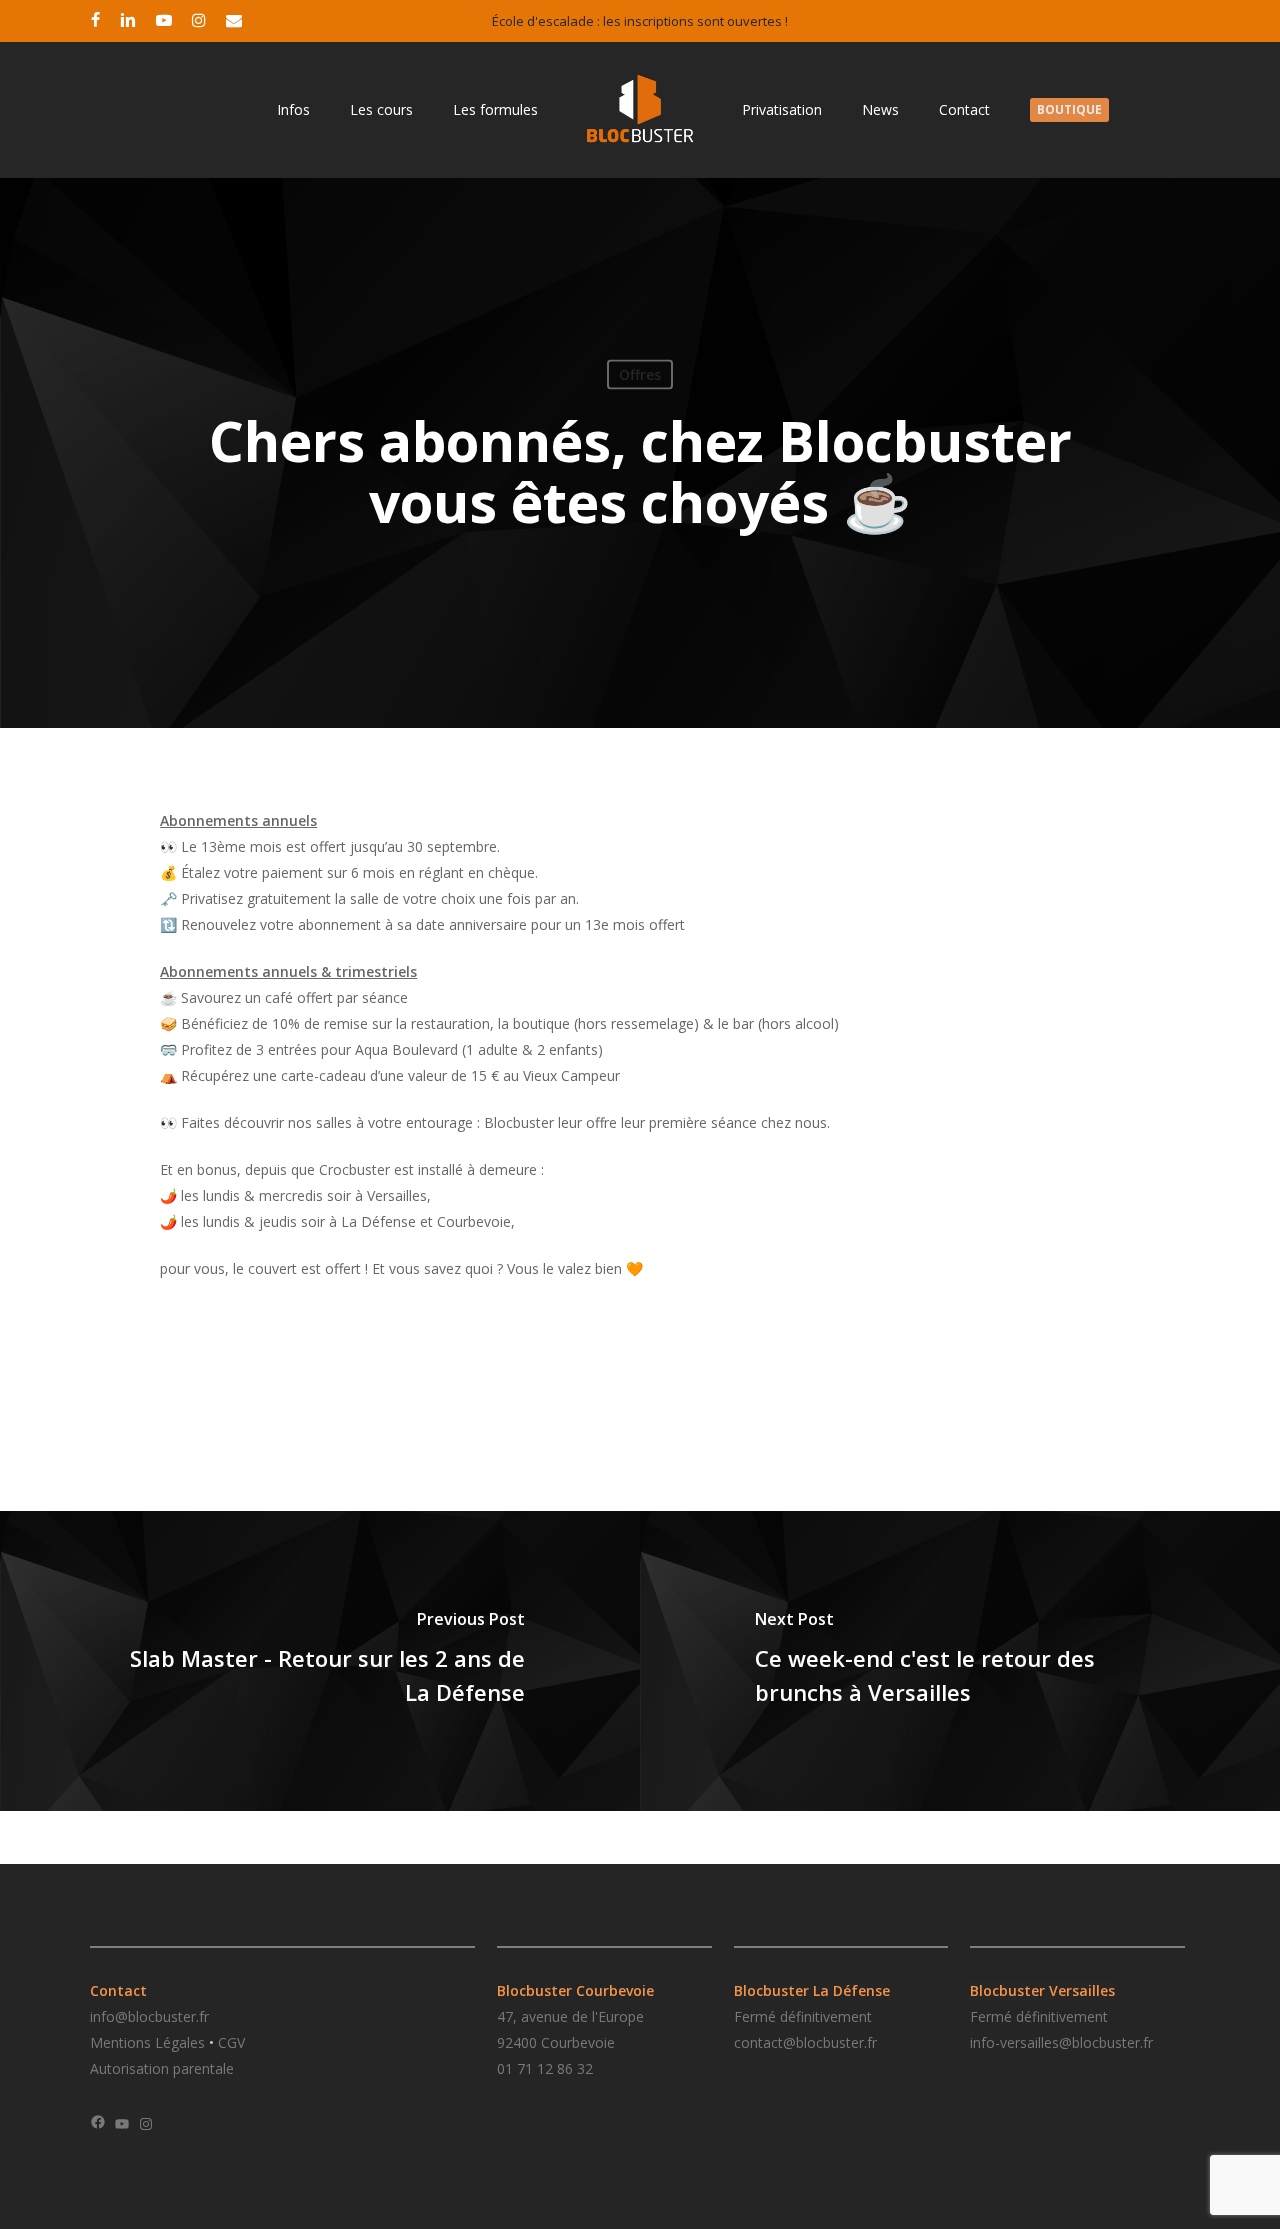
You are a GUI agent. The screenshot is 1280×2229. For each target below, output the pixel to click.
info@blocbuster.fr (149, 2016)
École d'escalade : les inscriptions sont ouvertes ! (640, 21)
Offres (640, 374)
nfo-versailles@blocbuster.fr (1063, 2042)
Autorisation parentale (162, 2068)
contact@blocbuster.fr (805, 2042)
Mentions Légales (147, 2042)
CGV (231, 2042)
